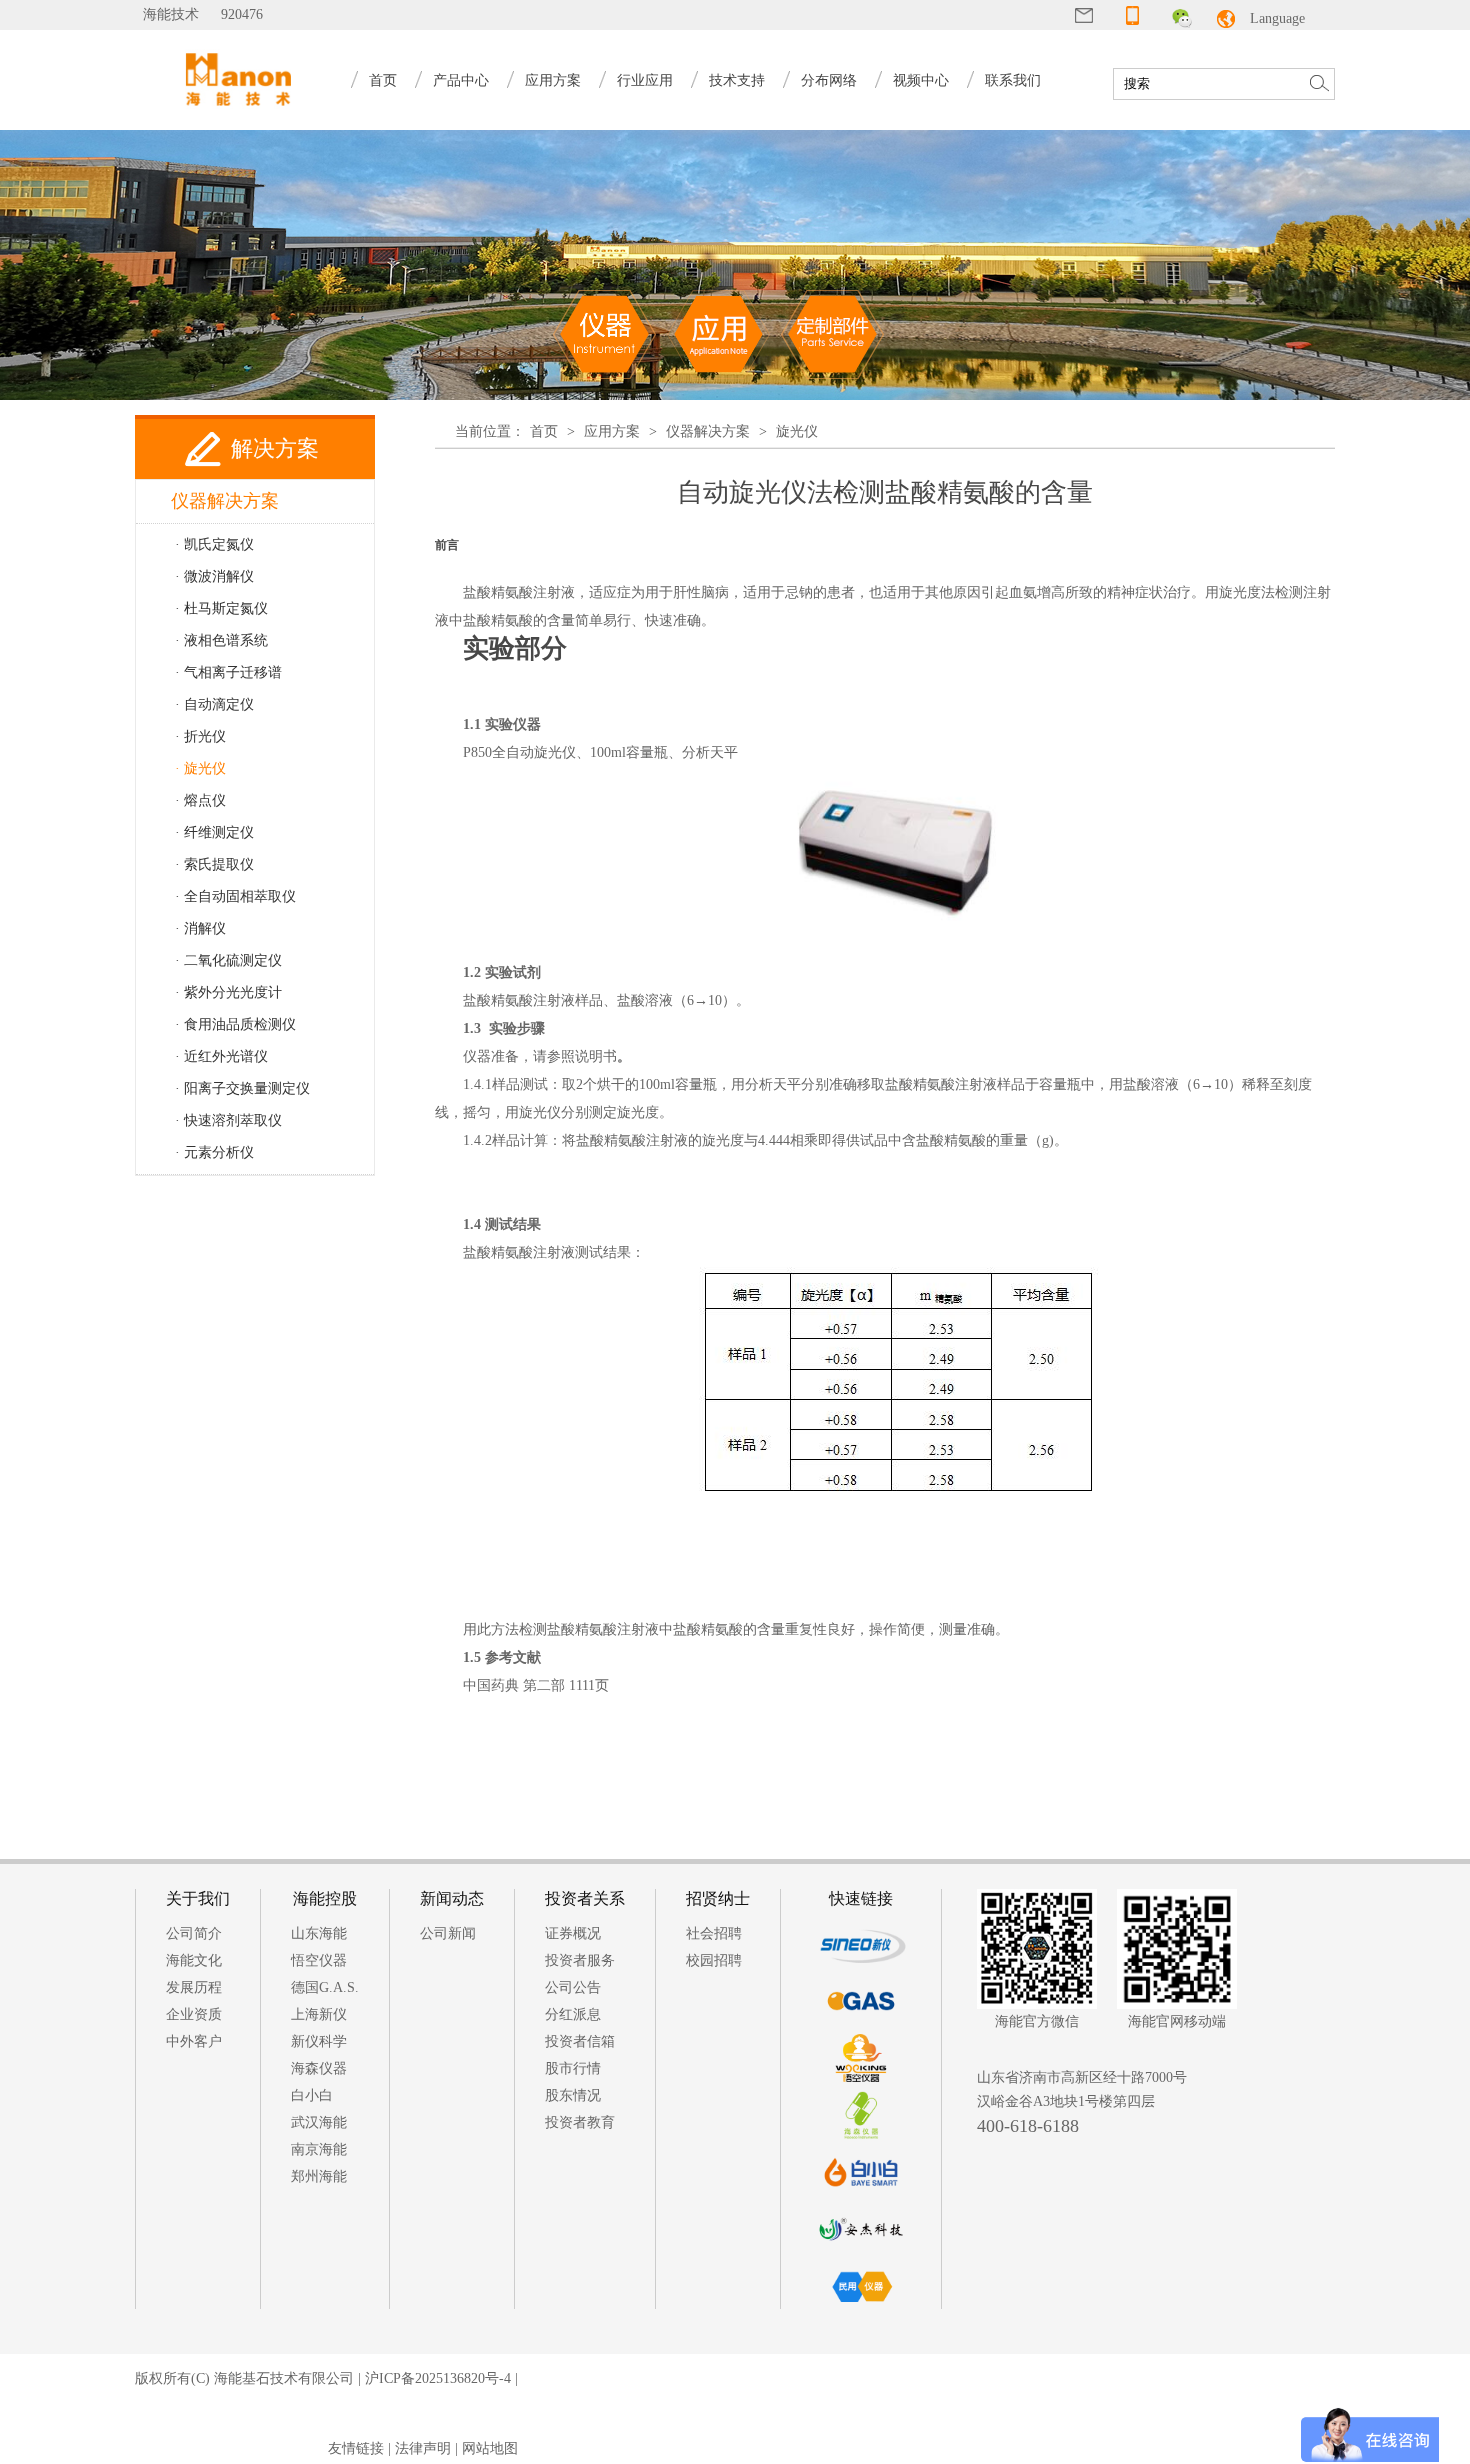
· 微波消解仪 (214, 576)
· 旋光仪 (200, 768)
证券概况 (573, 1933)
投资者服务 (580, 1960)
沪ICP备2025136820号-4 (438, 2378)
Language (1277, 18)
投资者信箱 (580, 2041)
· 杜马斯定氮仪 (221, 608)
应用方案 (612, 431)
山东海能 (319, 1933)
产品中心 (461, 80)
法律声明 (423, 2448)
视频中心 (921, 80)
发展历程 (194, 1987)
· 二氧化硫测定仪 (228, 960)
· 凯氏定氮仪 (214, 544)
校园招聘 (714, 1960)
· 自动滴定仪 (214, 704)
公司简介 (194, 1933)
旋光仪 (797, 431)
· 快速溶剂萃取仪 (228, 1120)
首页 (383, 80)
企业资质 (194, 2014)
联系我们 (1013, 80)
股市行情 (573, 2068)
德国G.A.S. (325, 1987)
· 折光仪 (200, 736)
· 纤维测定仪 (214, 832)
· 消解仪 (200, 928)
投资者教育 (580, 2122)
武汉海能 (319, 2122)
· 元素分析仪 (214, 1152)
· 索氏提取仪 (214, 864)
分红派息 (573, 2014)
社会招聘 (714, 1933)
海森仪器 (319, 2068)
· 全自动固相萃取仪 (235, 896)
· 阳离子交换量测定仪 (242, 1088)
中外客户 (194, 2041)
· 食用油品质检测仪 (235, 1024)
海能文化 (194, 1960)
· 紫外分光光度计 (228, 992)
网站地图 (490, 2448)
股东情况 (573, 2095)
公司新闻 (448, 1933)
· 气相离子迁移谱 (228, 672)
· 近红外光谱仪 (221, 1056)
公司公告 (573, 1987)
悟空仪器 (319, 1960)
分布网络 (829, 80)
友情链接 (356, 2448)
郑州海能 (319, 2176)
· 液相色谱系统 (221, 640)
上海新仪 (319, 2014)
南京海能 (319, 2149)
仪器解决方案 (708, 431)
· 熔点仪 (200, 800)
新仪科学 (319, 2041)
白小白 (312, 2095)
